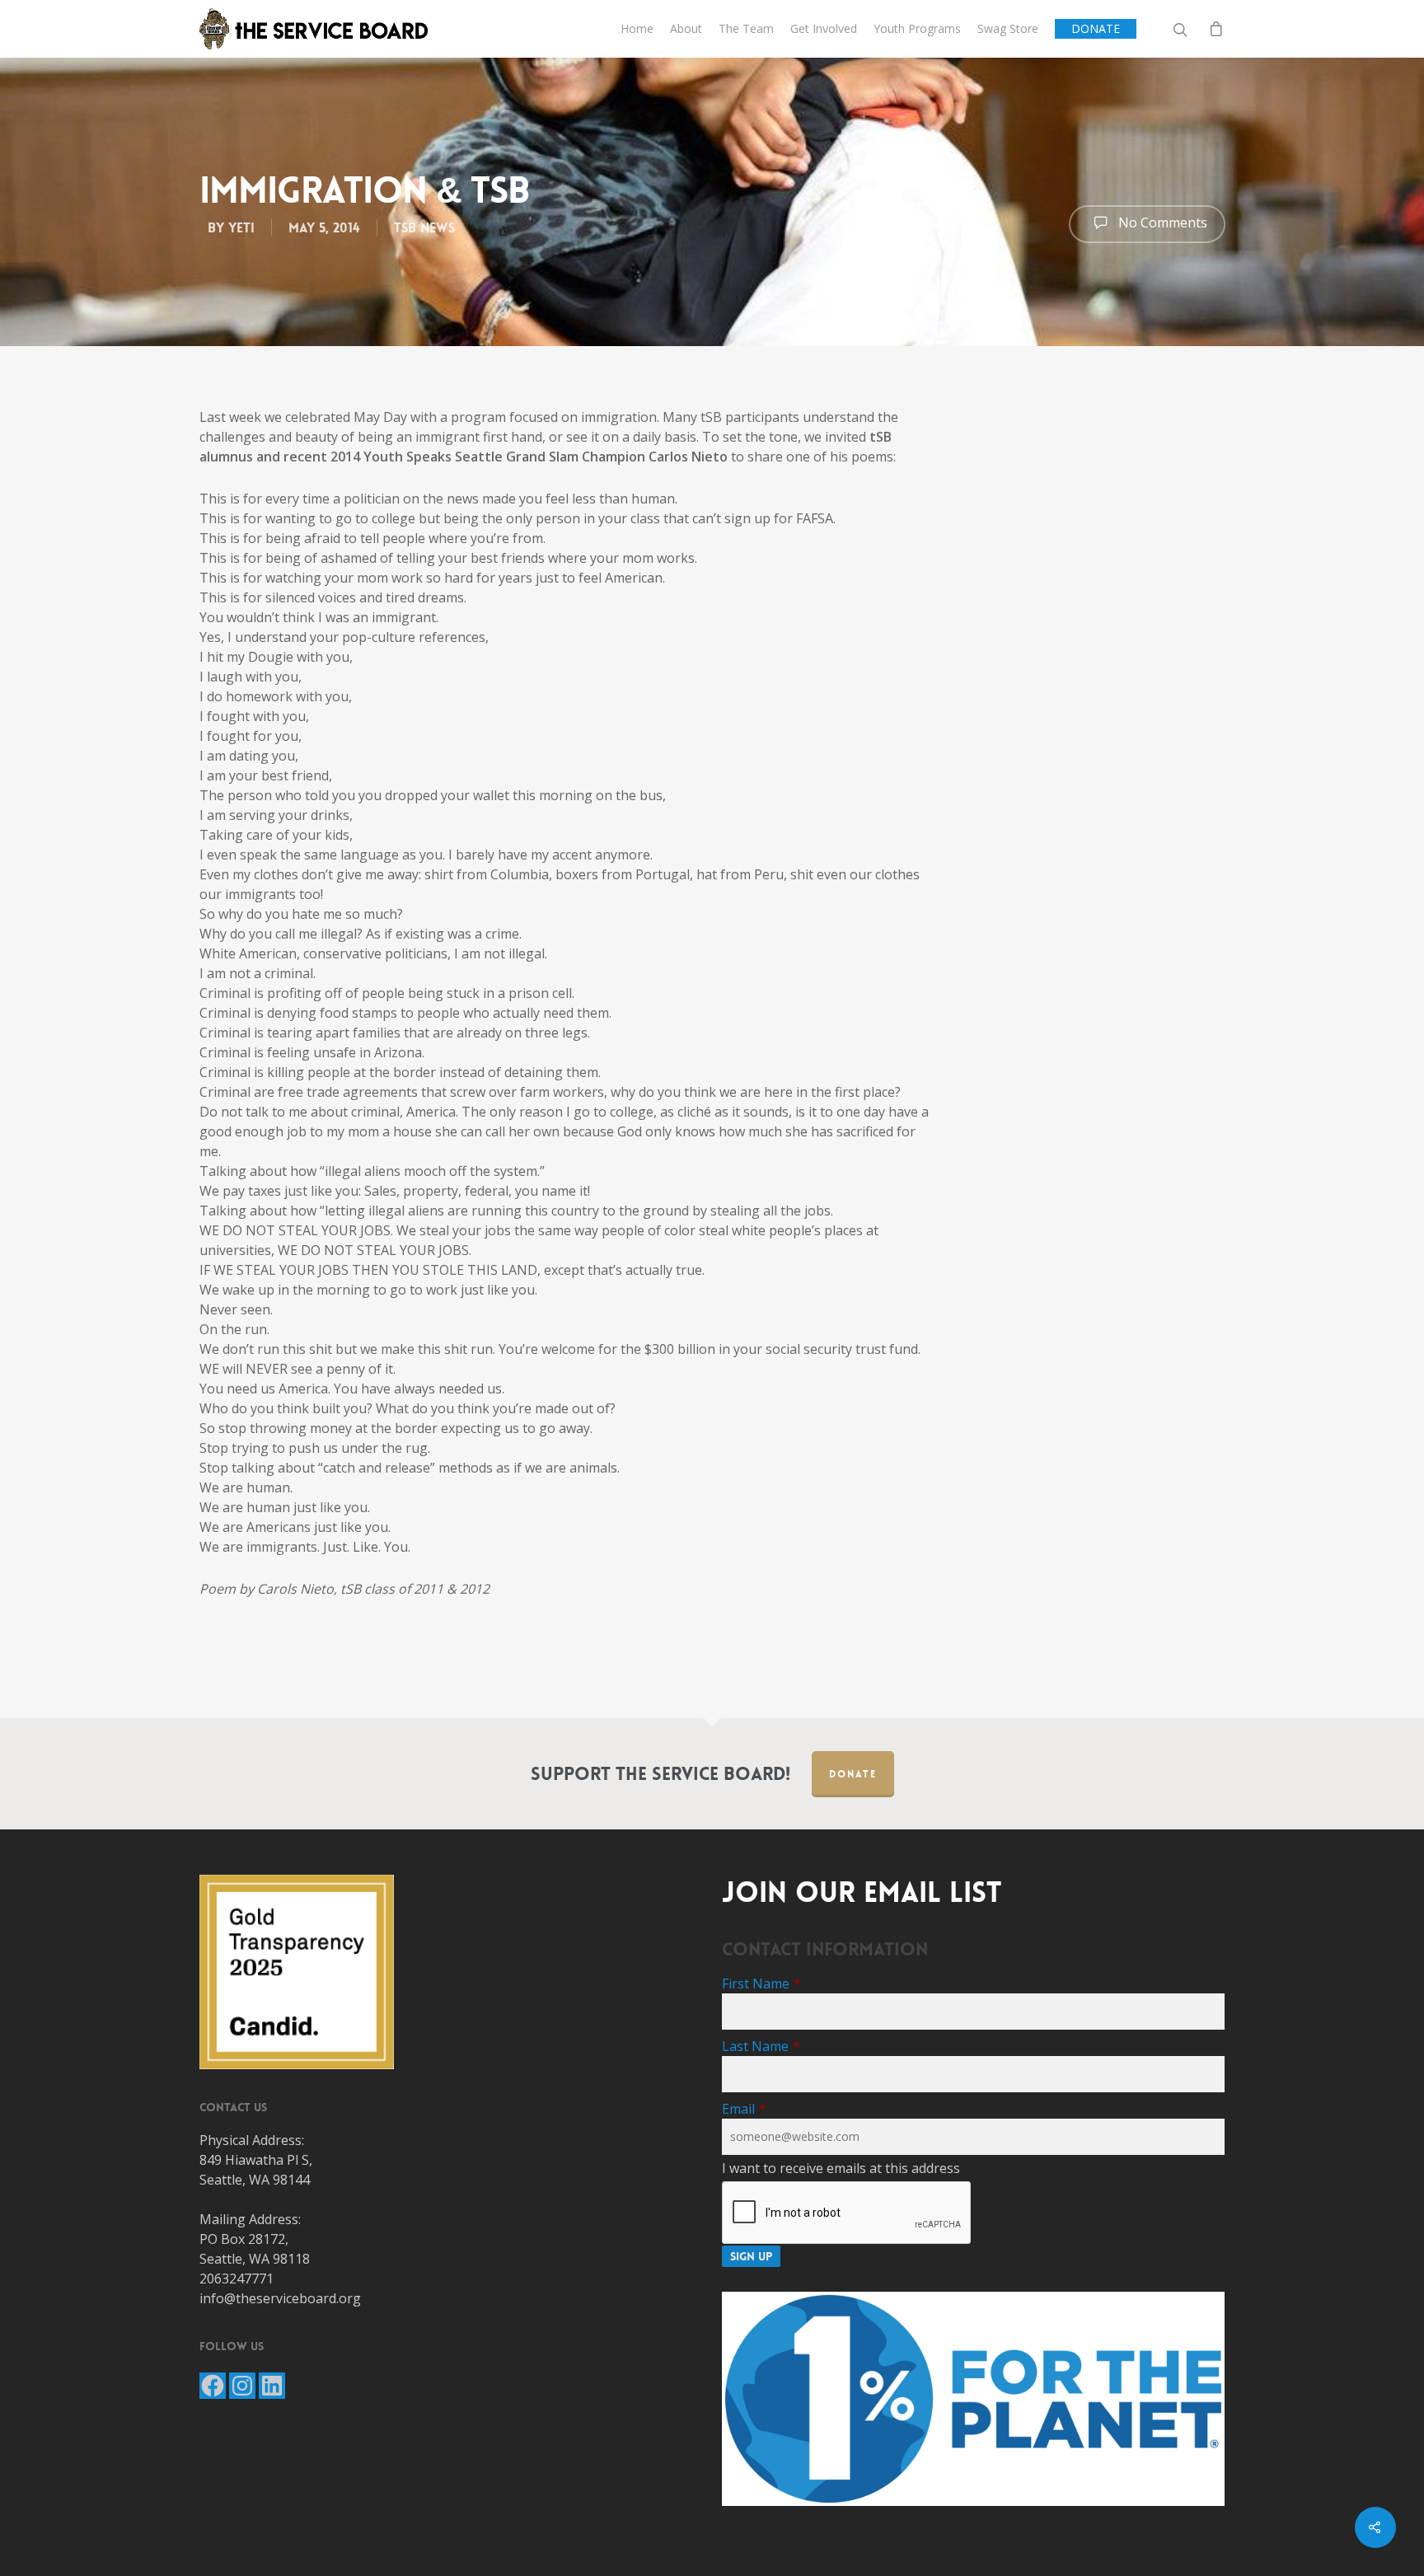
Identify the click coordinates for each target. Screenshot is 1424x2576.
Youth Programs (917, 28)
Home (637, 28)
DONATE (1096, 28)
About (686, 28)
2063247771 (237, 2279)
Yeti (241, 228)
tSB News (424, 228)
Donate (853, 1774)
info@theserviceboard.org (280, 2298)
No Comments (1161, 222)
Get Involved (824, 28)
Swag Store (1008, 28)
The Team (746, 28)
